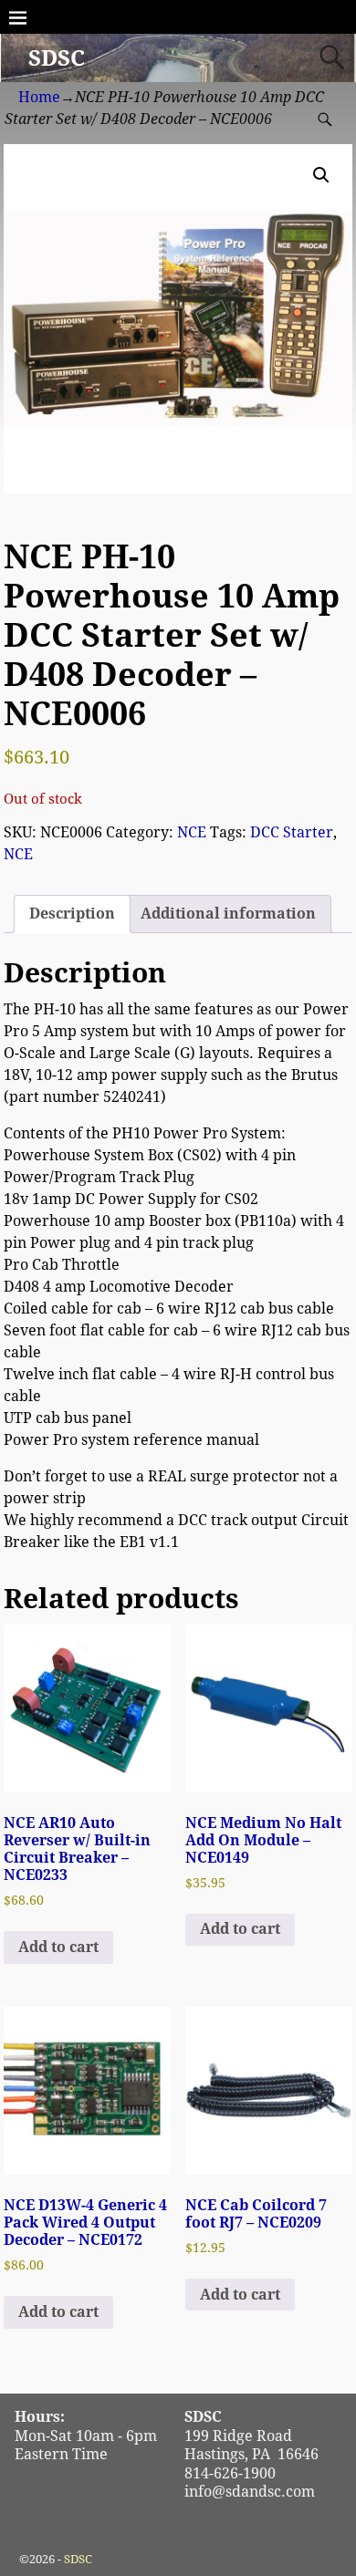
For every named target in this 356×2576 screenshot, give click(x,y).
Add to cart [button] (58, 1947)
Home (39, 97)
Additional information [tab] (228, 914)
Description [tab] (72, 914)
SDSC (57, 58)
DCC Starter (292, 832)
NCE (192, 832)
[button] (321, 175)
